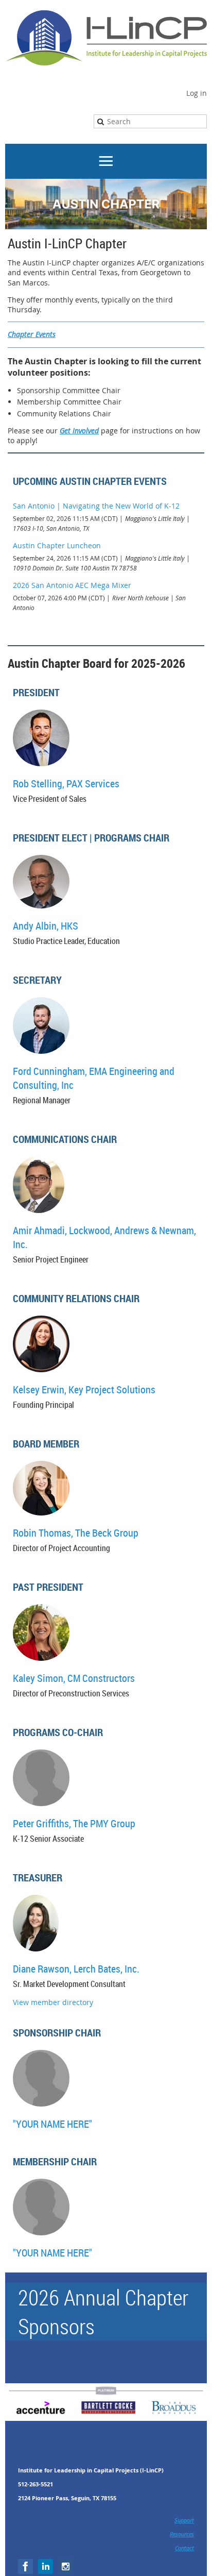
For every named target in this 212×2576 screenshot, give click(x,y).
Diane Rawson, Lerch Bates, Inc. (76, 1969)
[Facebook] (25, 2566)
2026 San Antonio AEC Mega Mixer (72, 585)
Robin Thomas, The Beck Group (76, 1533)
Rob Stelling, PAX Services (66, 784)
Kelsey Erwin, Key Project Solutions (84, 1390)
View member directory (53, 2002)
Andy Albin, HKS (46, 926)
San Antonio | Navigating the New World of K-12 (96, 506)
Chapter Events (32, 334)
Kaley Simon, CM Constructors (74, 1678)
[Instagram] (66, 2566)
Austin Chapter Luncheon (57, 545)
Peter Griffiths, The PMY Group (74, 1823)
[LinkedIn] (46, 2566)
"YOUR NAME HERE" (52, 2124)
